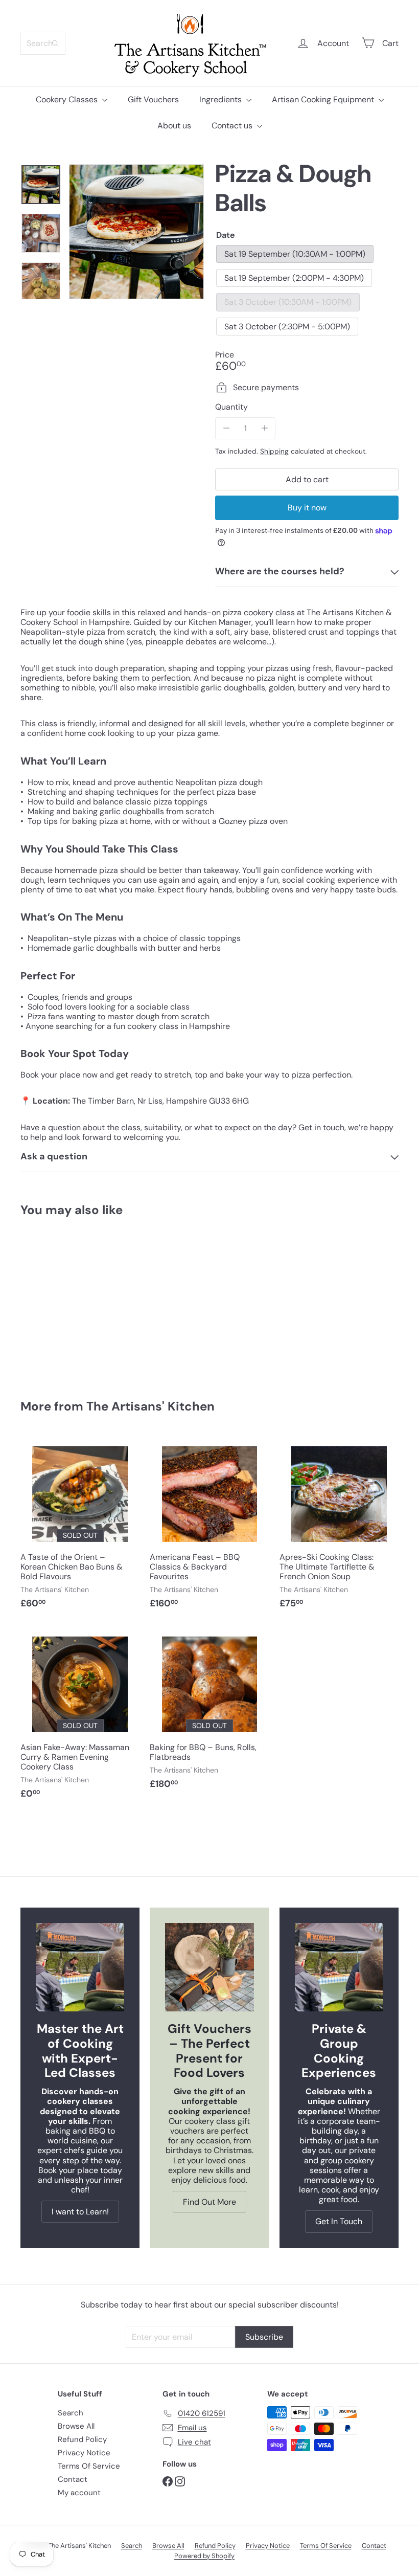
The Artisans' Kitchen (150, 1406)
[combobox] (43, 43)
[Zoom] (136, 232)
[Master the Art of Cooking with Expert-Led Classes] (80, 1967)
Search (71, 2413)
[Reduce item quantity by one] (226, 428)
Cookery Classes (68, 99)
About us (174, 126)
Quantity (231, 407)
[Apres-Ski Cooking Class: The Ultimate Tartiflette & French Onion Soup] (339, 1527)
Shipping (274, 451)
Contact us (233, 126)
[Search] (55, 43)
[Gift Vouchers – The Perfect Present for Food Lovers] (209, 1967)
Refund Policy (82, 2439)
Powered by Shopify (204, 2556)
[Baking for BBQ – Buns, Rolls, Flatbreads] (209, 1712)
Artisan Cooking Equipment (324, 99)
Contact (73, 2479)
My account (79, 2493)
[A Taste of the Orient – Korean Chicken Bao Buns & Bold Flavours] (80, 1527)
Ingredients (222, 99)
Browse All (76, 2426)
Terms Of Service (89, 2466)
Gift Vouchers (153, 99)
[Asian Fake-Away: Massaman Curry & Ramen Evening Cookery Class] (80, 1717)
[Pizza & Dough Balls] (48, 1301)
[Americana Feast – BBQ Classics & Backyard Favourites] (209, 1527)
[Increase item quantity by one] (264, 428)
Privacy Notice (84, 2453)
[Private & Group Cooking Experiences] (339, 1967)
